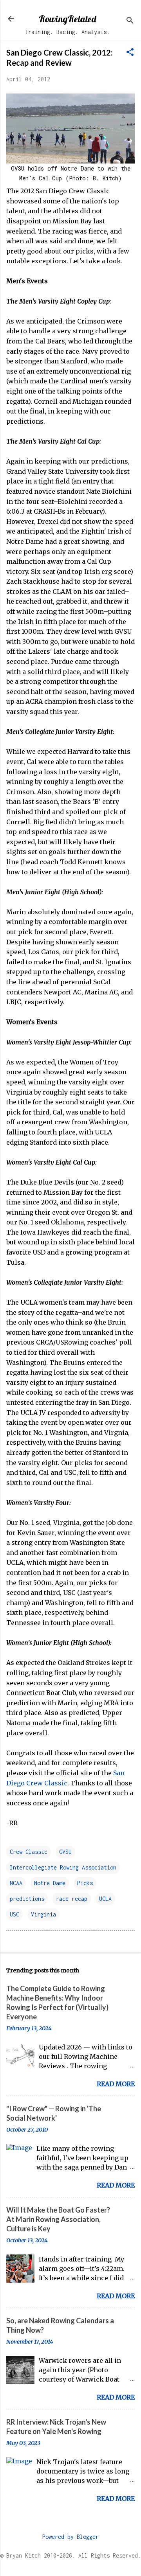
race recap (72, 1899)
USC (14, 1914)
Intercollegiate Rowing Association (63, 1867)
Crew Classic (29, 1852)
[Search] (130, 21)
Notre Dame (50, 1883)
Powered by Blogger (70, 2537)
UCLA (105, 1899)
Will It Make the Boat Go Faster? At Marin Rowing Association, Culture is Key (58, 2219)
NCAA (16, 1883)
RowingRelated (67, 19)
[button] (130, 53)
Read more (116, 2084)
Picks (85, 1883)
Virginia (43, 1914)
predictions (27, 1899)
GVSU (65, 1852)
